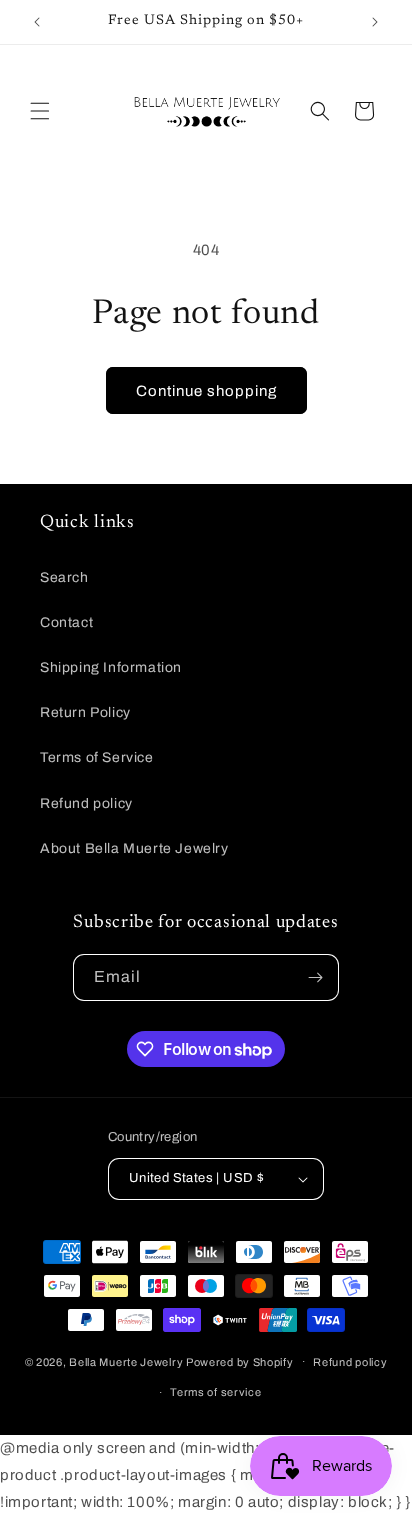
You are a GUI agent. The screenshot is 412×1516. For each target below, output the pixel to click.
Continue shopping (206, 391)
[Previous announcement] (37, 22)
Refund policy (86, 803)
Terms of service (215, 1392)
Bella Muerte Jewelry (126, 1361)
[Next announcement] (375, 22)
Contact (66, 622)
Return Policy (85, 712)
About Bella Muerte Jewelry (134, 848)
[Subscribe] (316, 977)
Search (64, 577)
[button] (40, 111)
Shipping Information (111, 667)
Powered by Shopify (240, 1361)
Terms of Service (97, 757)
